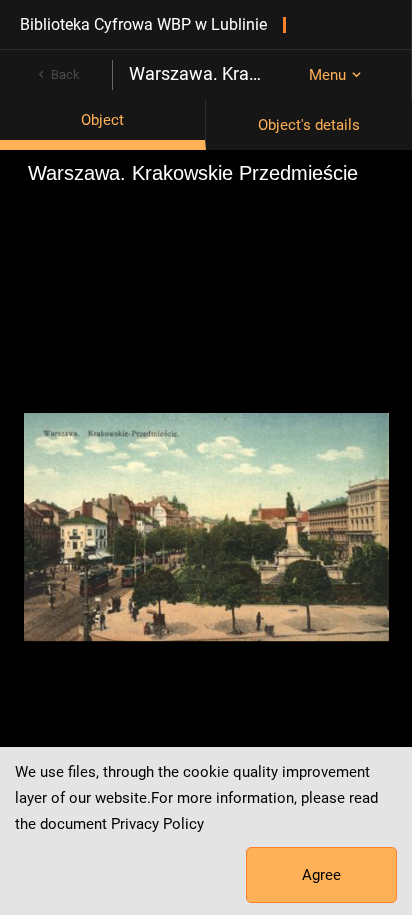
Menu (327, 75)
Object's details (309, 125)
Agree (321, 875)
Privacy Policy (157, 824)
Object (102, 120)
